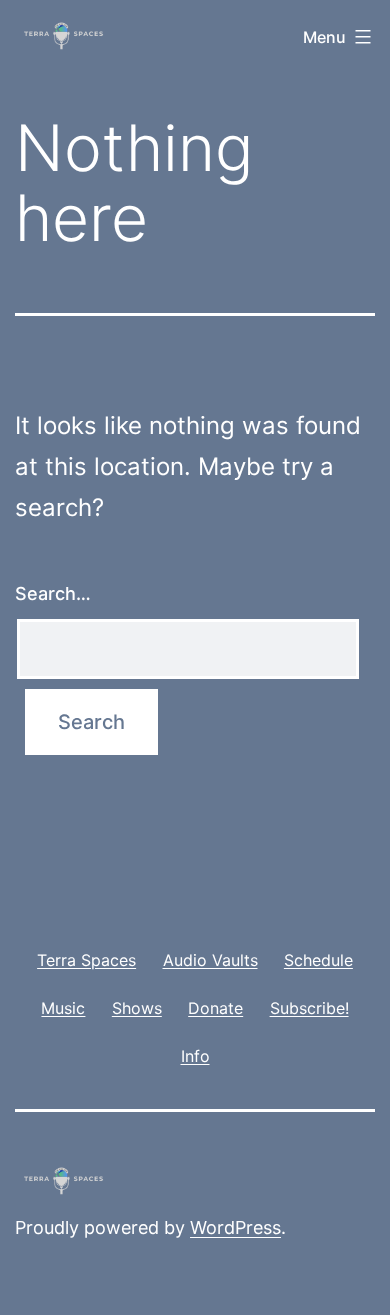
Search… (53, 593)
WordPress (235, 1227)
